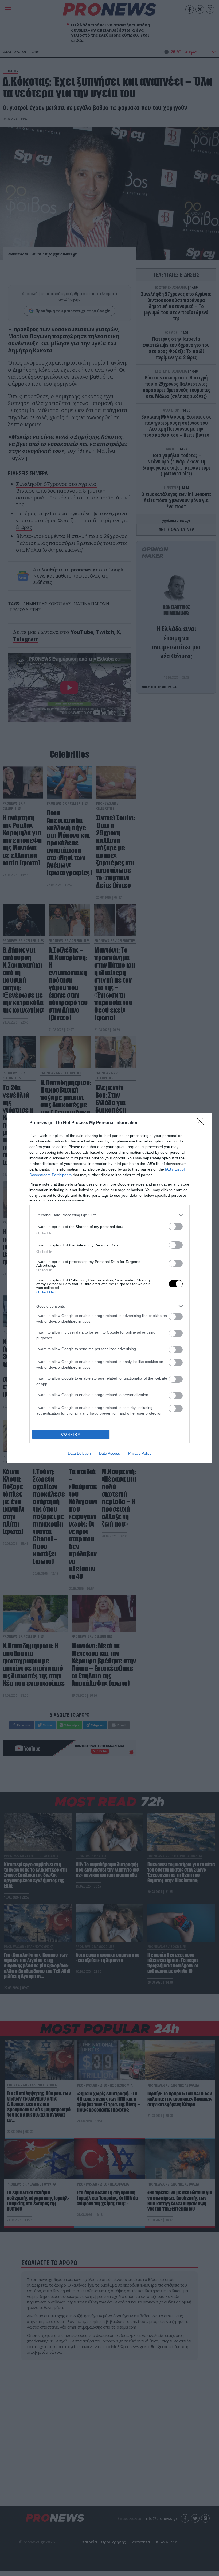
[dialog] (109, 1288)
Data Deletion (79, 1453)
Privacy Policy (140, 1453)
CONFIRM (71, 1434)
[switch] (176, 1227)
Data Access (109, 1453)
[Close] (202, 1123)
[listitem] (109, 1215)
